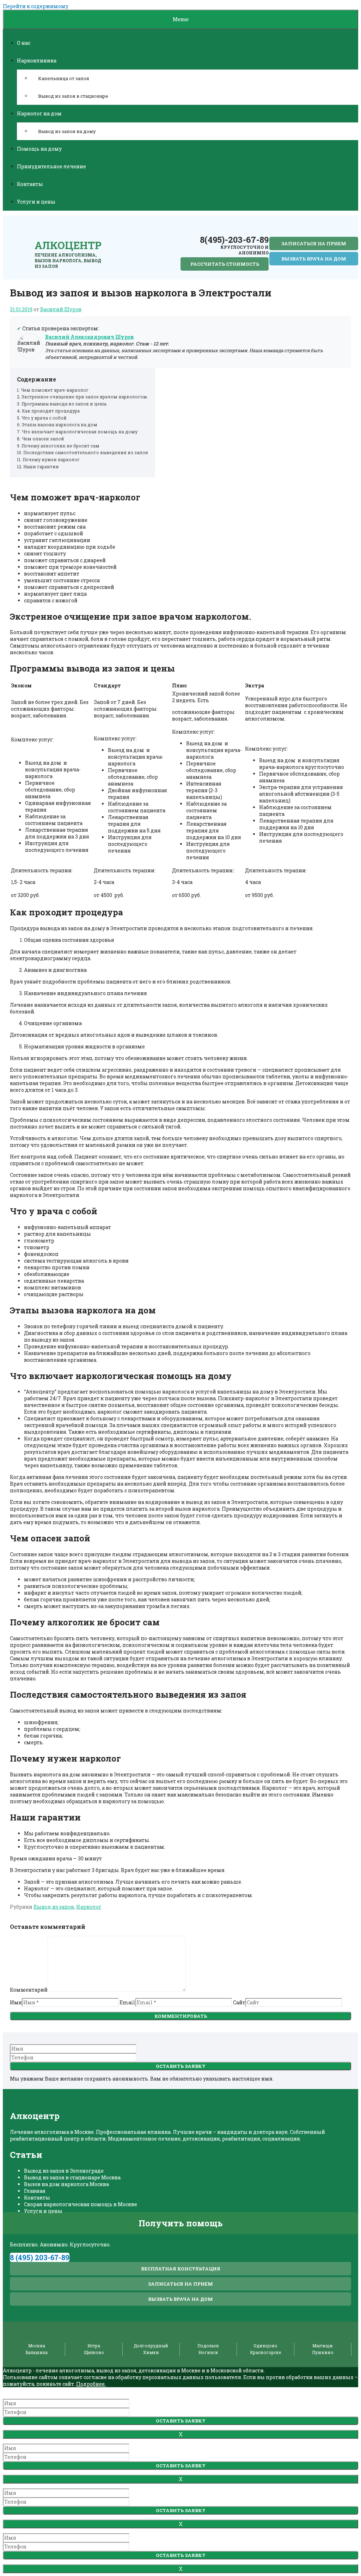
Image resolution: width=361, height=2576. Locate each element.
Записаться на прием (314, 243)
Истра (94, 2346)
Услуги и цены (36, 202)
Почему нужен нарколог (51, 459)
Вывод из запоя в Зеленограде (64, 2171)
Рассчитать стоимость (225, 264)
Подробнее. (91, 2384)
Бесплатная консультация (181, 2269)
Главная (35, 2191)
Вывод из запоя (54, 1907)
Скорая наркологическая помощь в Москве (81, 2204)
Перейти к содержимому (36, 6)
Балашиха (37, 2352)
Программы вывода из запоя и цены (64, 404)
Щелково (94, 2352)
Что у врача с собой (44, 418)
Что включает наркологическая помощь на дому (80, 432)
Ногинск (208, 2352)
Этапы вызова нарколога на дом (60, 425)
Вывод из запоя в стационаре (73, 96)
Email (127, 2002)
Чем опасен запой (43, 439)
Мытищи (323, 2346)
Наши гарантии (41, 467)
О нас (24, 43)
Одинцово (265, 2346)
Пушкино (323, 2352)
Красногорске (265, 2352)
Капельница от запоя (64, 78)
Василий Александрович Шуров (89, 337)
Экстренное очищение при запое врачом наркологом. (85, 397)
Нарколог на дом (39, 113)
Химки (151, 2352)
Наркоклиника (37, 61)
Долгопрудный (151, 2346)
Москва (37, 2346)
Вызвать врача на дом (314, 259)
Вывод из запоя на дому (67, 131)
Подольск (208, 2346)
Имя (16, 2002)
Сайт (239, 2002)
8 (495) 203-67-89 (40, 2257)
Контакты (30, 184)
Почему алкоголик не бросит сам (60, 446)
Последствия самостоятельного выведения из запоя (86, 452)
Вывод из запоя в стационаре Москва (72, 2177)
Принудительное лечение (51, 166)
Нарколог (89, 1907)
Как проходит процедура (51, 411)
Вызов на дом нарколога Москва (66, 2184)
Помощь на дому (39, 149)
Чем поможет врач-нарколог (55, 390)
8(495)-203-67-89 (234, 240)
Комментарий (29, 1990)
